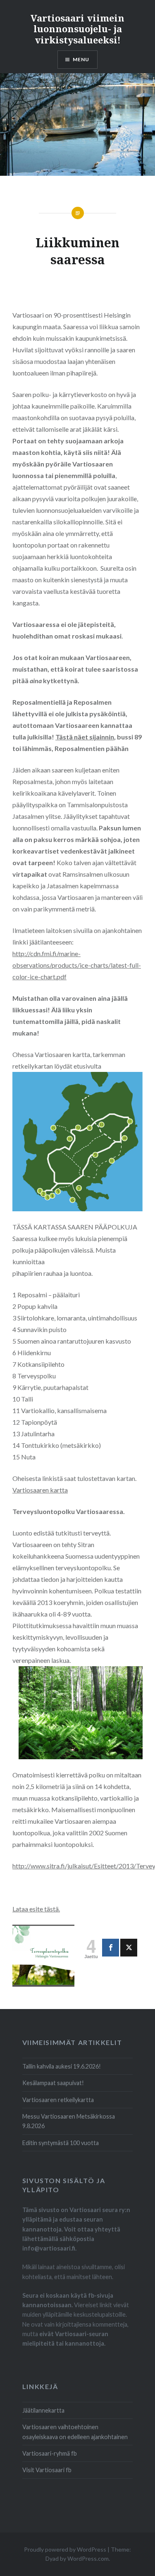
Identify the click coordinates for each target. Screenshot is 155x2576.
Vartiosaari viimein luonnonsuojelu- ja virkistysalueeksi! (77, 29)
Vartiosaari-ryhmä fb (50, 2453)
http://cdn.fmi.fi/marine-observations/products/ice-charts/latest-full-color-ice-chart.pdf (77, 965)
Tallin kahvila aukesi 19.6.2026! (62, 2066)
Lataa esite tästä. (36, 1909)
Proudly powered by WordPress (65, 2549)
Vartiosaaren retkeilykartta (58, 2100)
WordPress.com (88, 2558)
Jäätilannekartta (43, 2410)
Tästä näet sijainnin (85, 737)
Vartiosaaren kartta (40, 1490)
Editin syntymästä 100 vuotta (61, 2143)
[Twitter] (129, 1948)
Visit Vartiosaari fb (47, 2470)
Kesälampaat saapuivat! (53, 2083)
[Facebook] (111, 1948)
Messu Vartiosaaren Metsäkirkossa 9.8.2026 (69, 2121)
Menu (81, 59)
